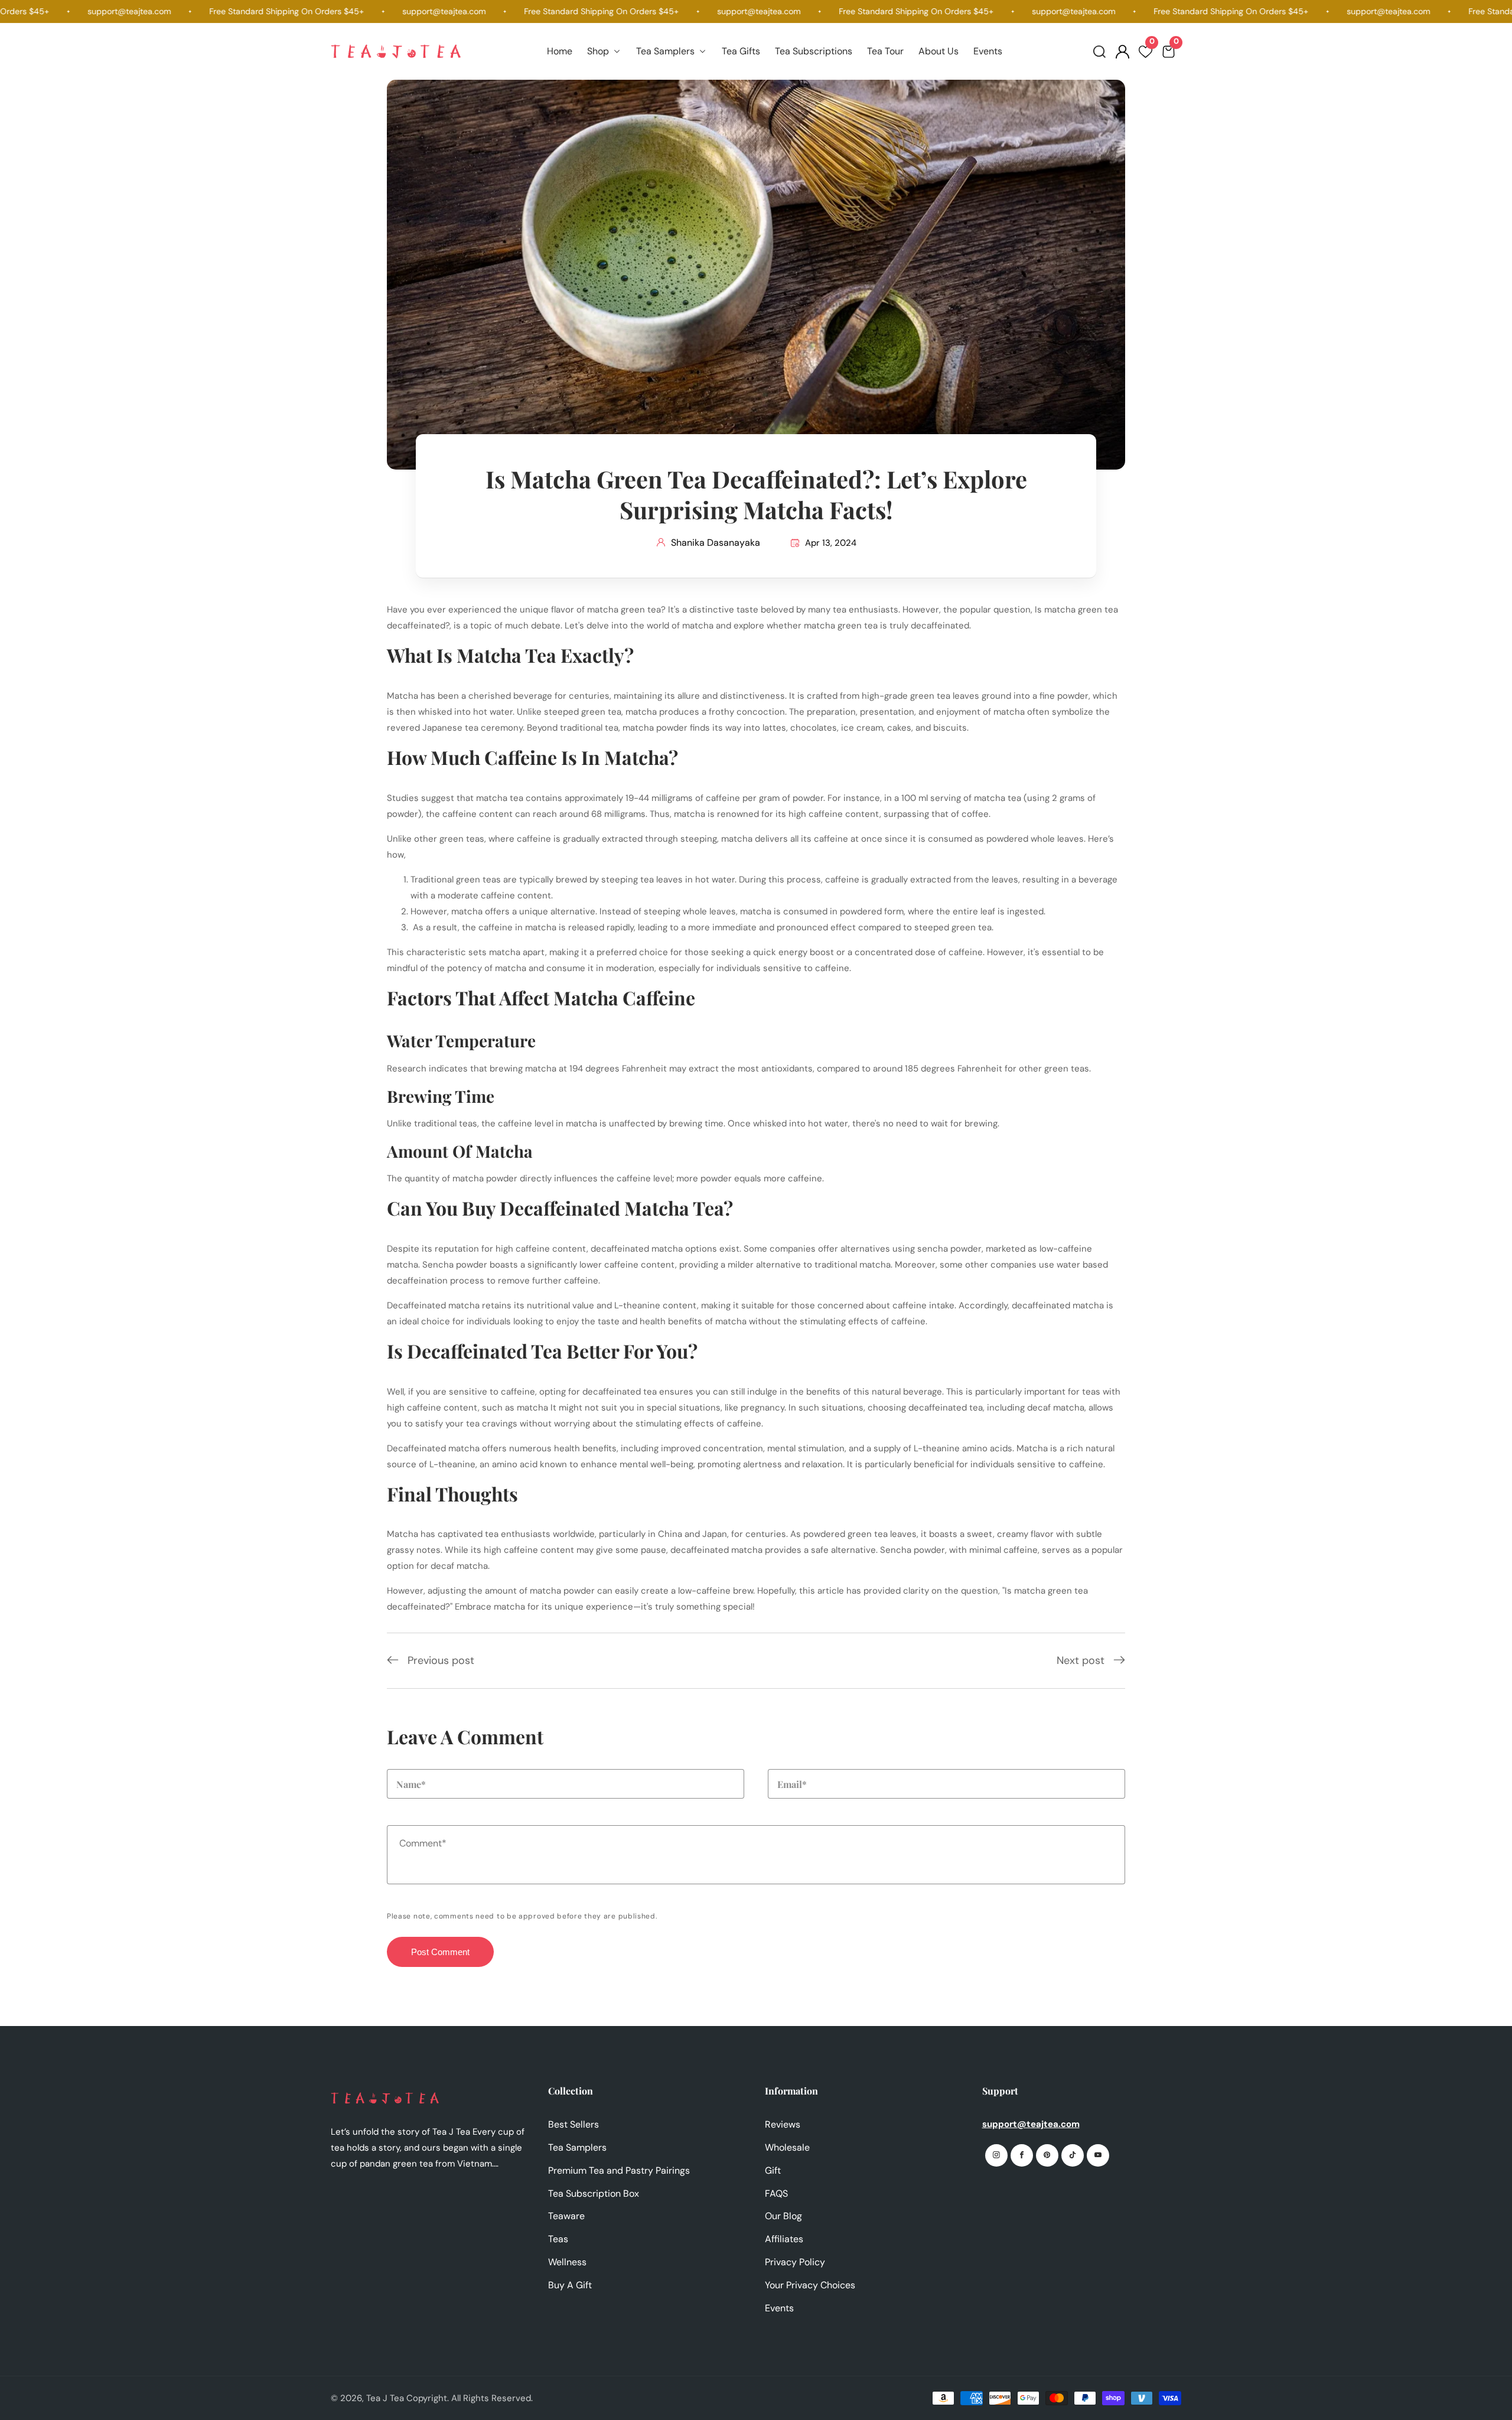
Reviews (783, 2124)
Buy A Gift (570, 2285)
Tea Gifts (741, 51)
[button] (1099, 52)
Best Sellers (573, 2124)
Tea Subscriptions (814, 51)
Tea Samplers (577, 2147)
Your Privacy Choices (810, 2285)
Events (988, 51)
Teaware (566, 2216)
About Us (939, 51)
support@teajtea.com (1031, 2124)
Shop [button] (599, 51)
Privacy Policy (795, 2262)
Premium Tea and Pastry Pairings (619, 2170)
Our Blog (783, 2216)
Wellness (567, 2262)
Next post (1081, 1660)
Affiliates (784, 2239)
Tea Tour (885, 51)
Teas (558, 2239)
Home (560, 51)
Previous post (441, 1660)
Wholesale (787, 2147)
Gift (773, 2170)
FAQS (776, 2193)
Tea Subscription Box (594, 2193)
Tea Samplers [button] (667, 51)
